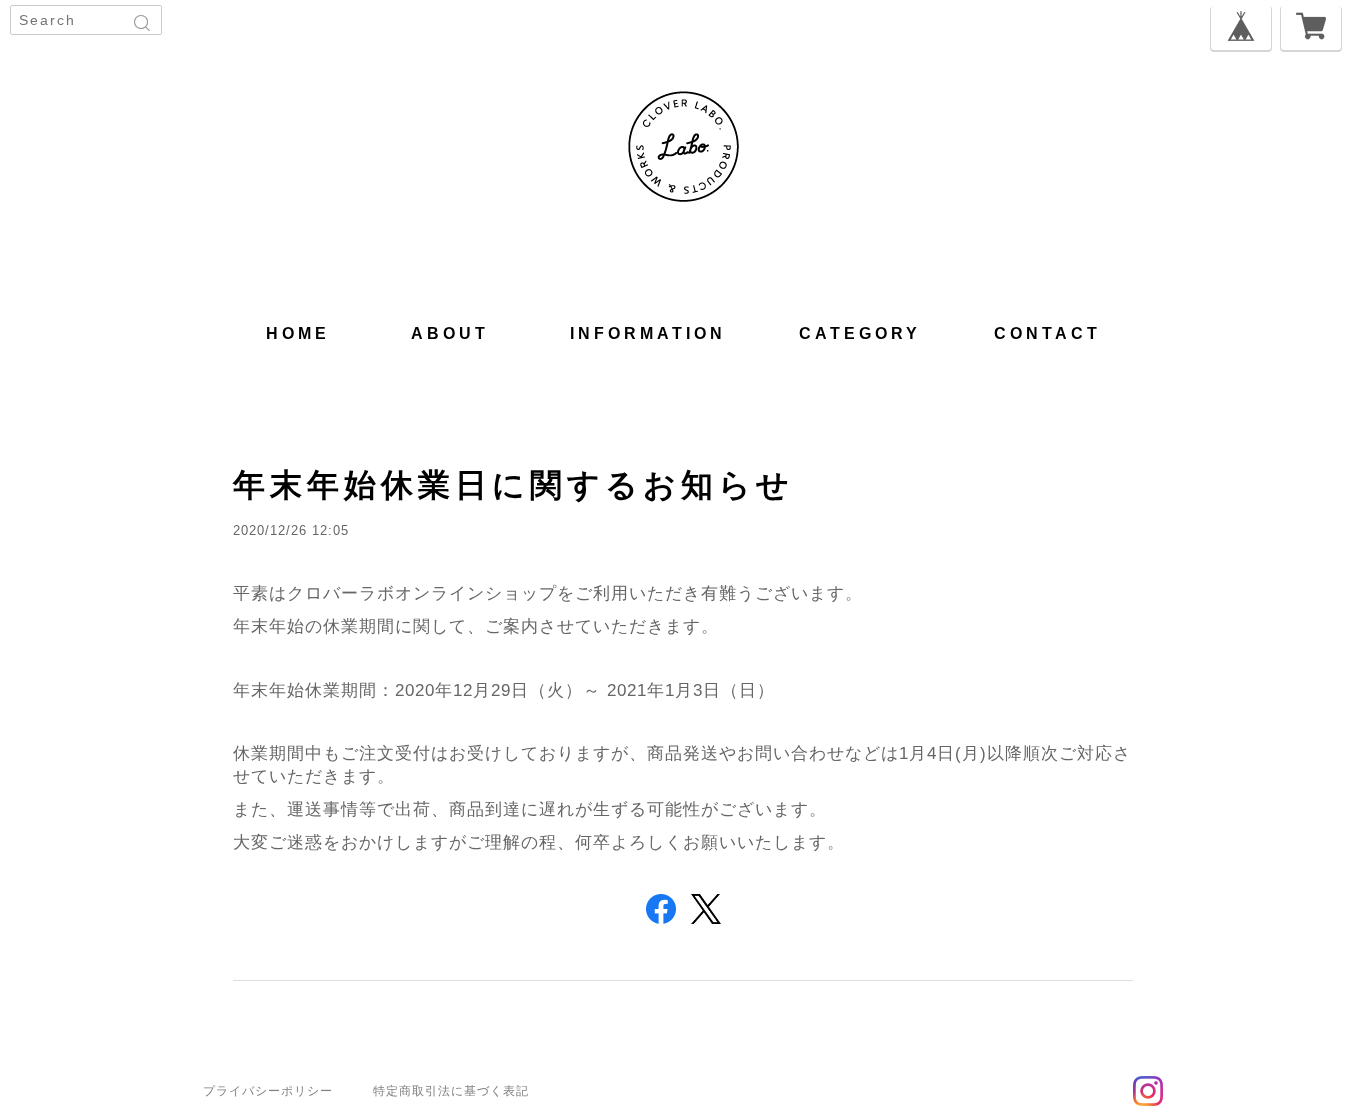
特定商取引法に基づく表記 (451, 1091)
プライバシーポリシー (268, 1091)
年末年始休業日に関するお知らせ (513, 485)
